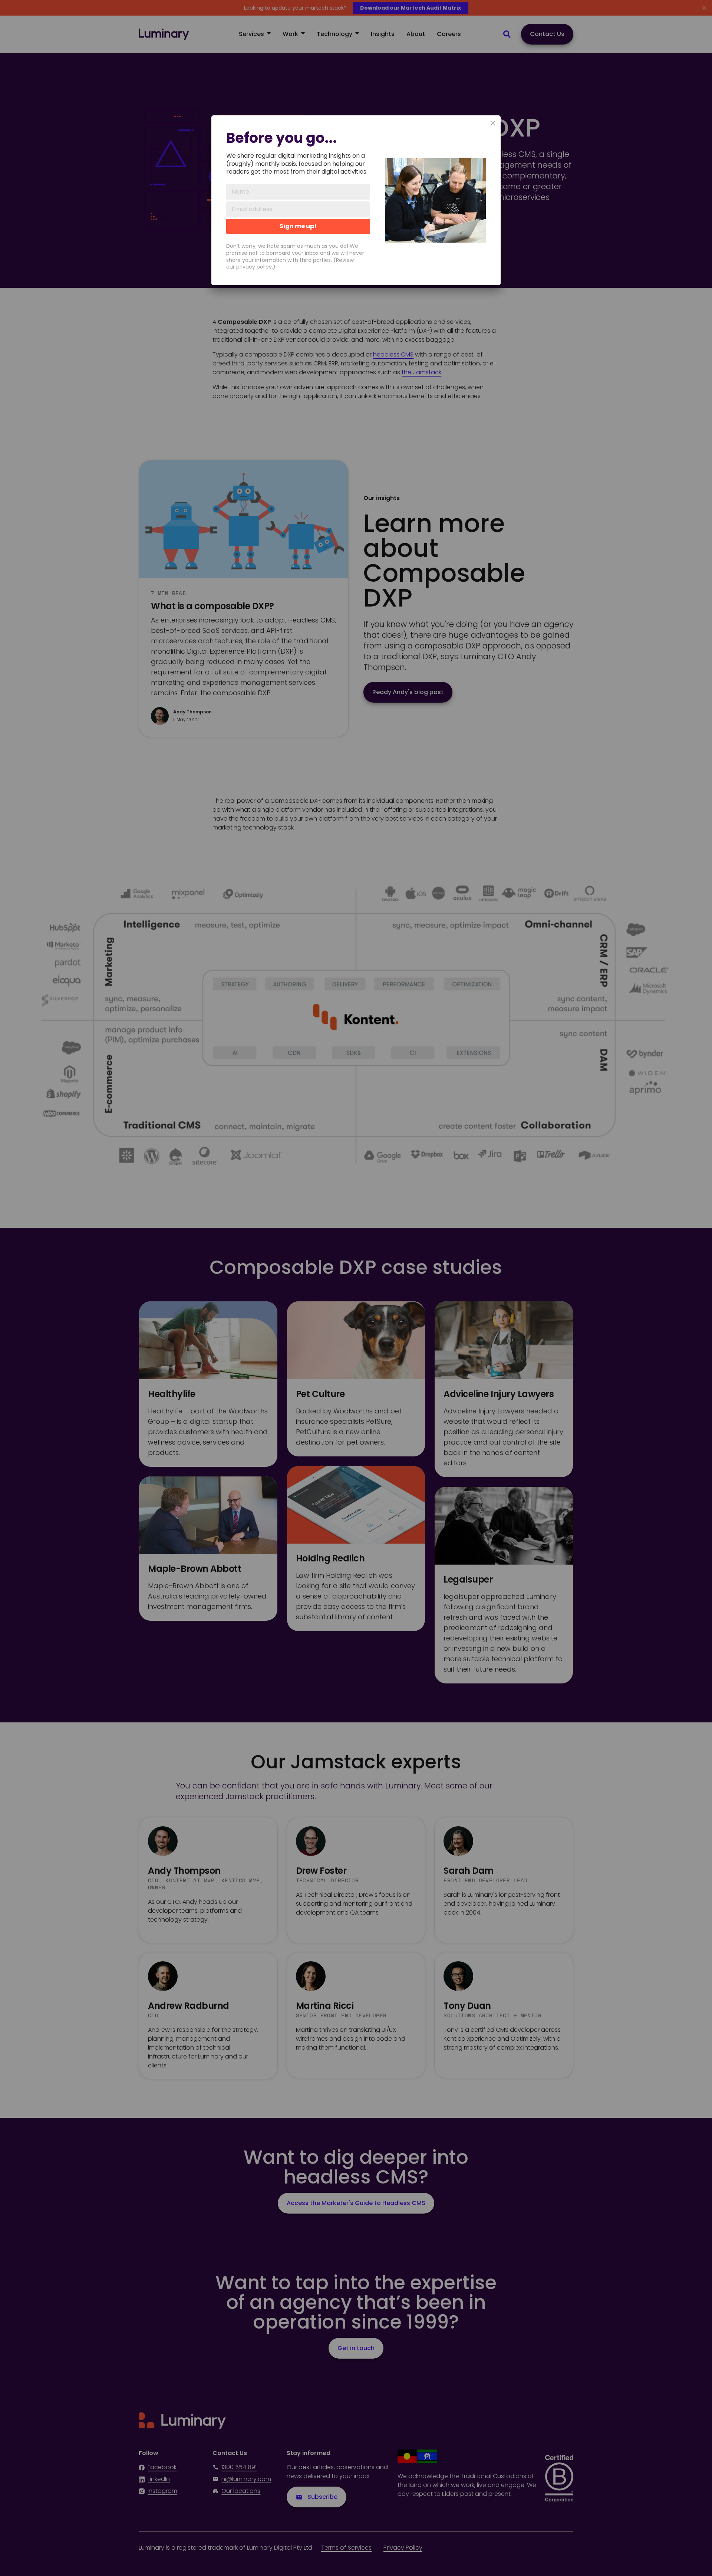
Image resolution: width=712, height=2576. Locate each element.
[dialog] (356, 200)
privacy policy (254, 267)
